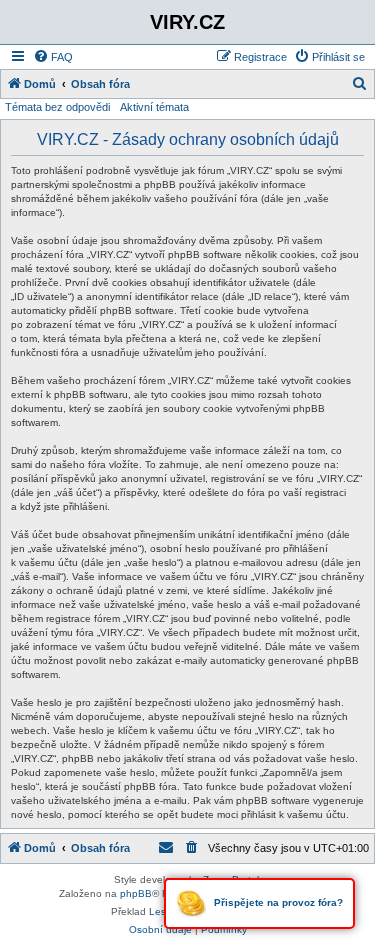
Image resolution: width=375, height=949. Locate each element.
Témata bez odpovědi (57, 107)
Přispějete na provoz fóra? (277, 902)
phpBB (136, 893)
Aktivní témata (154, 107)
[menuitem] (53, 57)
